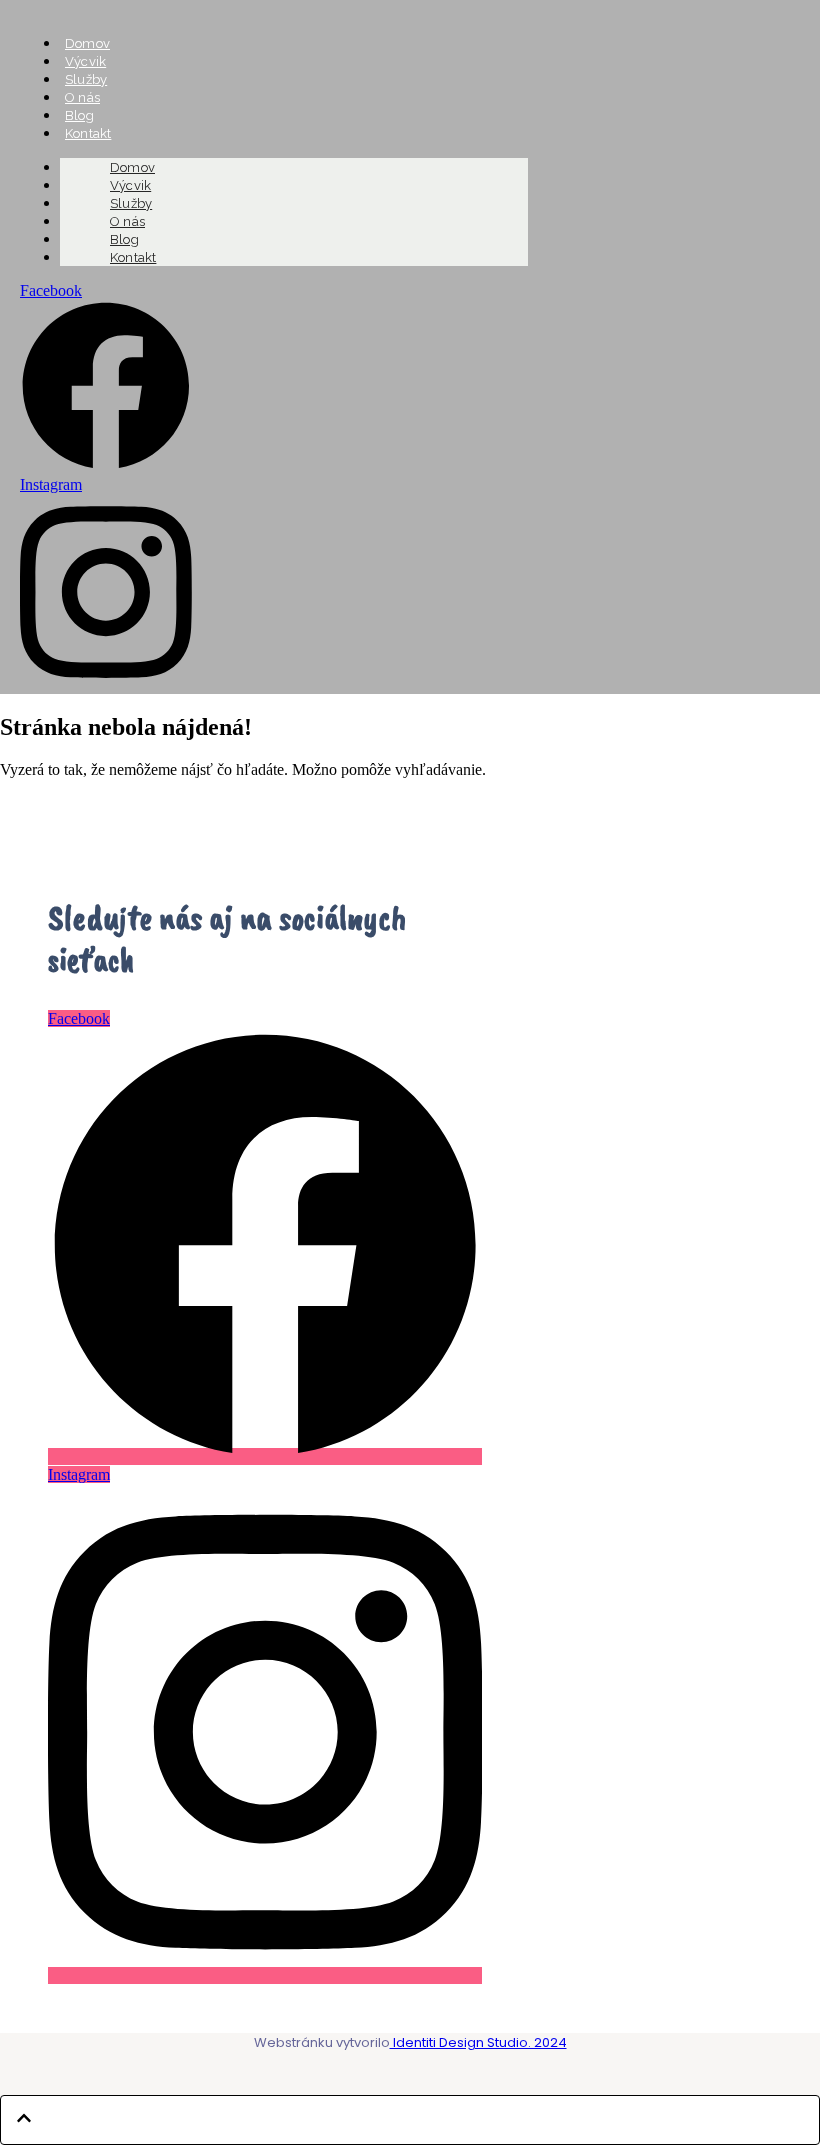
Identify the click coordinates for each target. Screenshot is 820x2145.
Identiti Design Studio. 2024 (478, 2042)
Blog (79, 115)
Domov (87, 43)
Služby (86, 79)
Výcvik (85, 61)
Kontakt (133, 257)
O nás (82, 97)
